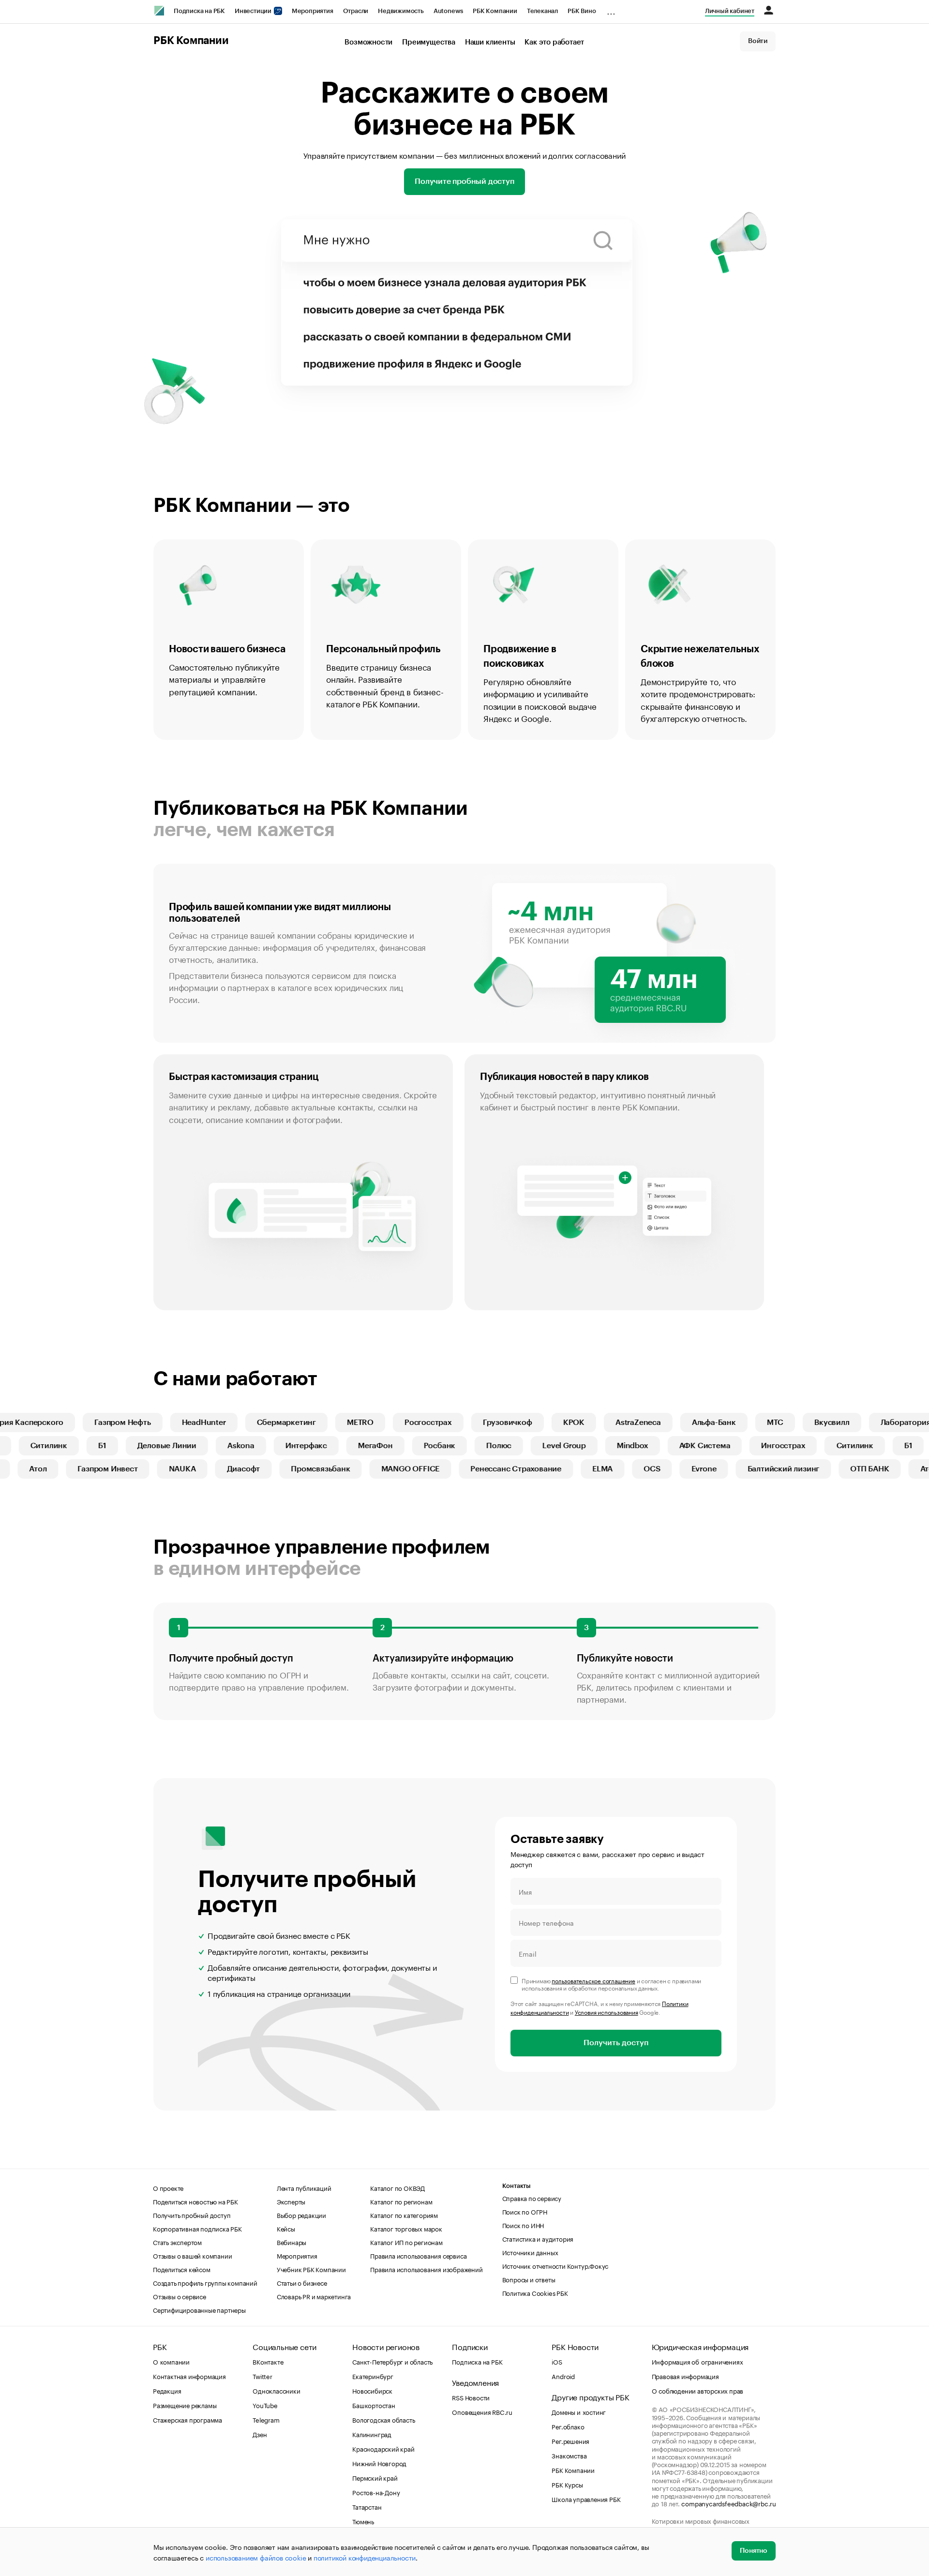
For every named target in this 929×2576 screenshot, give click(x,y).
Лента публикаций (304, 2187)
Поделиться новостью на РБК (195, 2201)
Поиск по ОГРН (525, 2211)
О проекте (168, 2187)
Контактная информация (189, 2376)
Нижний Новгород (379, 2463)
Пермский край (375, 2477)
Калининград (372, 2434)
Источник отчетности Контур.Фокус (555, 2265)
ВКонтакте (268, 2361)
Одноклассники (276, 2390)
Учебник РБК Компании (311, 2269)
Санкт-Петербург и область (392, 2361)
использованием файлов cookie (256, 2557)
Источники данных (530, 2252)
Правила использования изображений (426, 2269)
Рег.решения (570, 2441)
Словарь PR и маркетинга (314, 2296)
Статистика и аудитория (538, 2238)
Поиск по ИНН (523, 2225)
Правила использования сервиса (418, 2255)
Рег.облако (568, 2426)
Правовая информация (685, 2376)
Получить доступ (616, 2043)
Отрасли (356, 11)
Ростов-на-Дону (376, 2492)
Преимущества (429, 42)
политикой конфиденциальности (365, 2557)
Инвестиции (254, 11)
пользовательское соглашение (593, 1980)
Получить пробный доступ (192, 2215)
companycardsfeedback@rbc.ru (729, 2503)
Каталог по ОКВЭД (397, 2187)
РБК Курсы (567, 2484)
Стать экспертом (177, 2242)
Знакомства (569, 2455)
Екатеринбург (373, 2376)
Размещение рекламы (185, 2405)
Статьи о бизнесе (302, 2282)
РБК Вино (582, 11)
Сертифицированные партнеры (199, 2309)
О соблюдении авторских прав (698, 2390)
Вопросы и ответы (529, 2279)
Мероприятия (313, 11)
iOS (557, 2361)
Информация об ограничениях (697, 2361)
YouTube (265, 2405)
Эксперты (291, 2201)
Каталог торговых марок (406, 2228)
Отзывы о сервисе (180, 2296)
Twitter (262, 2376)
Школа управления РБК (586, 2499)
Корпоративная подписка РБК (197, 2228)
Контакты (517, 2186)
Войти (758, 41)
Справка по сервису (532, 2198)
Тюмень (363, 2521)
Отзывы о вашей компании (192, 2255)
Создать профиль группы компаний (205, 2282)
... (611, 9)
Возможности (368, 42)
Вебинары (292, 2242)
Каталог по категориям (404, 2215)
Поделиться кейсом (182, 2269)
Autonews (448, 11)
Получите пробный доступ (464, 181)
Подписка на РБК (199, 11)
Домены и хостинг (579, 2411)
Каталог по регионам (401, 2201)
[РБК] (159, 11)
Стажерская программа (187, 2419)
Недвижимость (401, 11)
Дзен (260, 2434)
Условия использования (607, 2012)
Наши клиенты (490, 42)
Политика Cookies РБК (535, 2292)
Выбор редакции (301, 2215)
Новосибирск (372, 2390)
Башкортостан (374, 2405)
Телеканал (542, 11)
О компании (171, 2361)
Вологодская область (383, 2419)
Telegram (266, 2419)
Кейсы (286, 2228)
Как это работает (554, 42)
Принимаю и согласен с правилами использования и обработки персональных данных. (611, 1984)
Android (563, 2376)
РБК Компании (495, 11)
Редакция (167, 2390)
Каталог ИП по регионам (406, 2242)
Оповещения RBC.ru (482, 2411)
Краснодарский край (383, 2448)
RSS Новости (471, 2397)
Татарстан (367, 2506)
